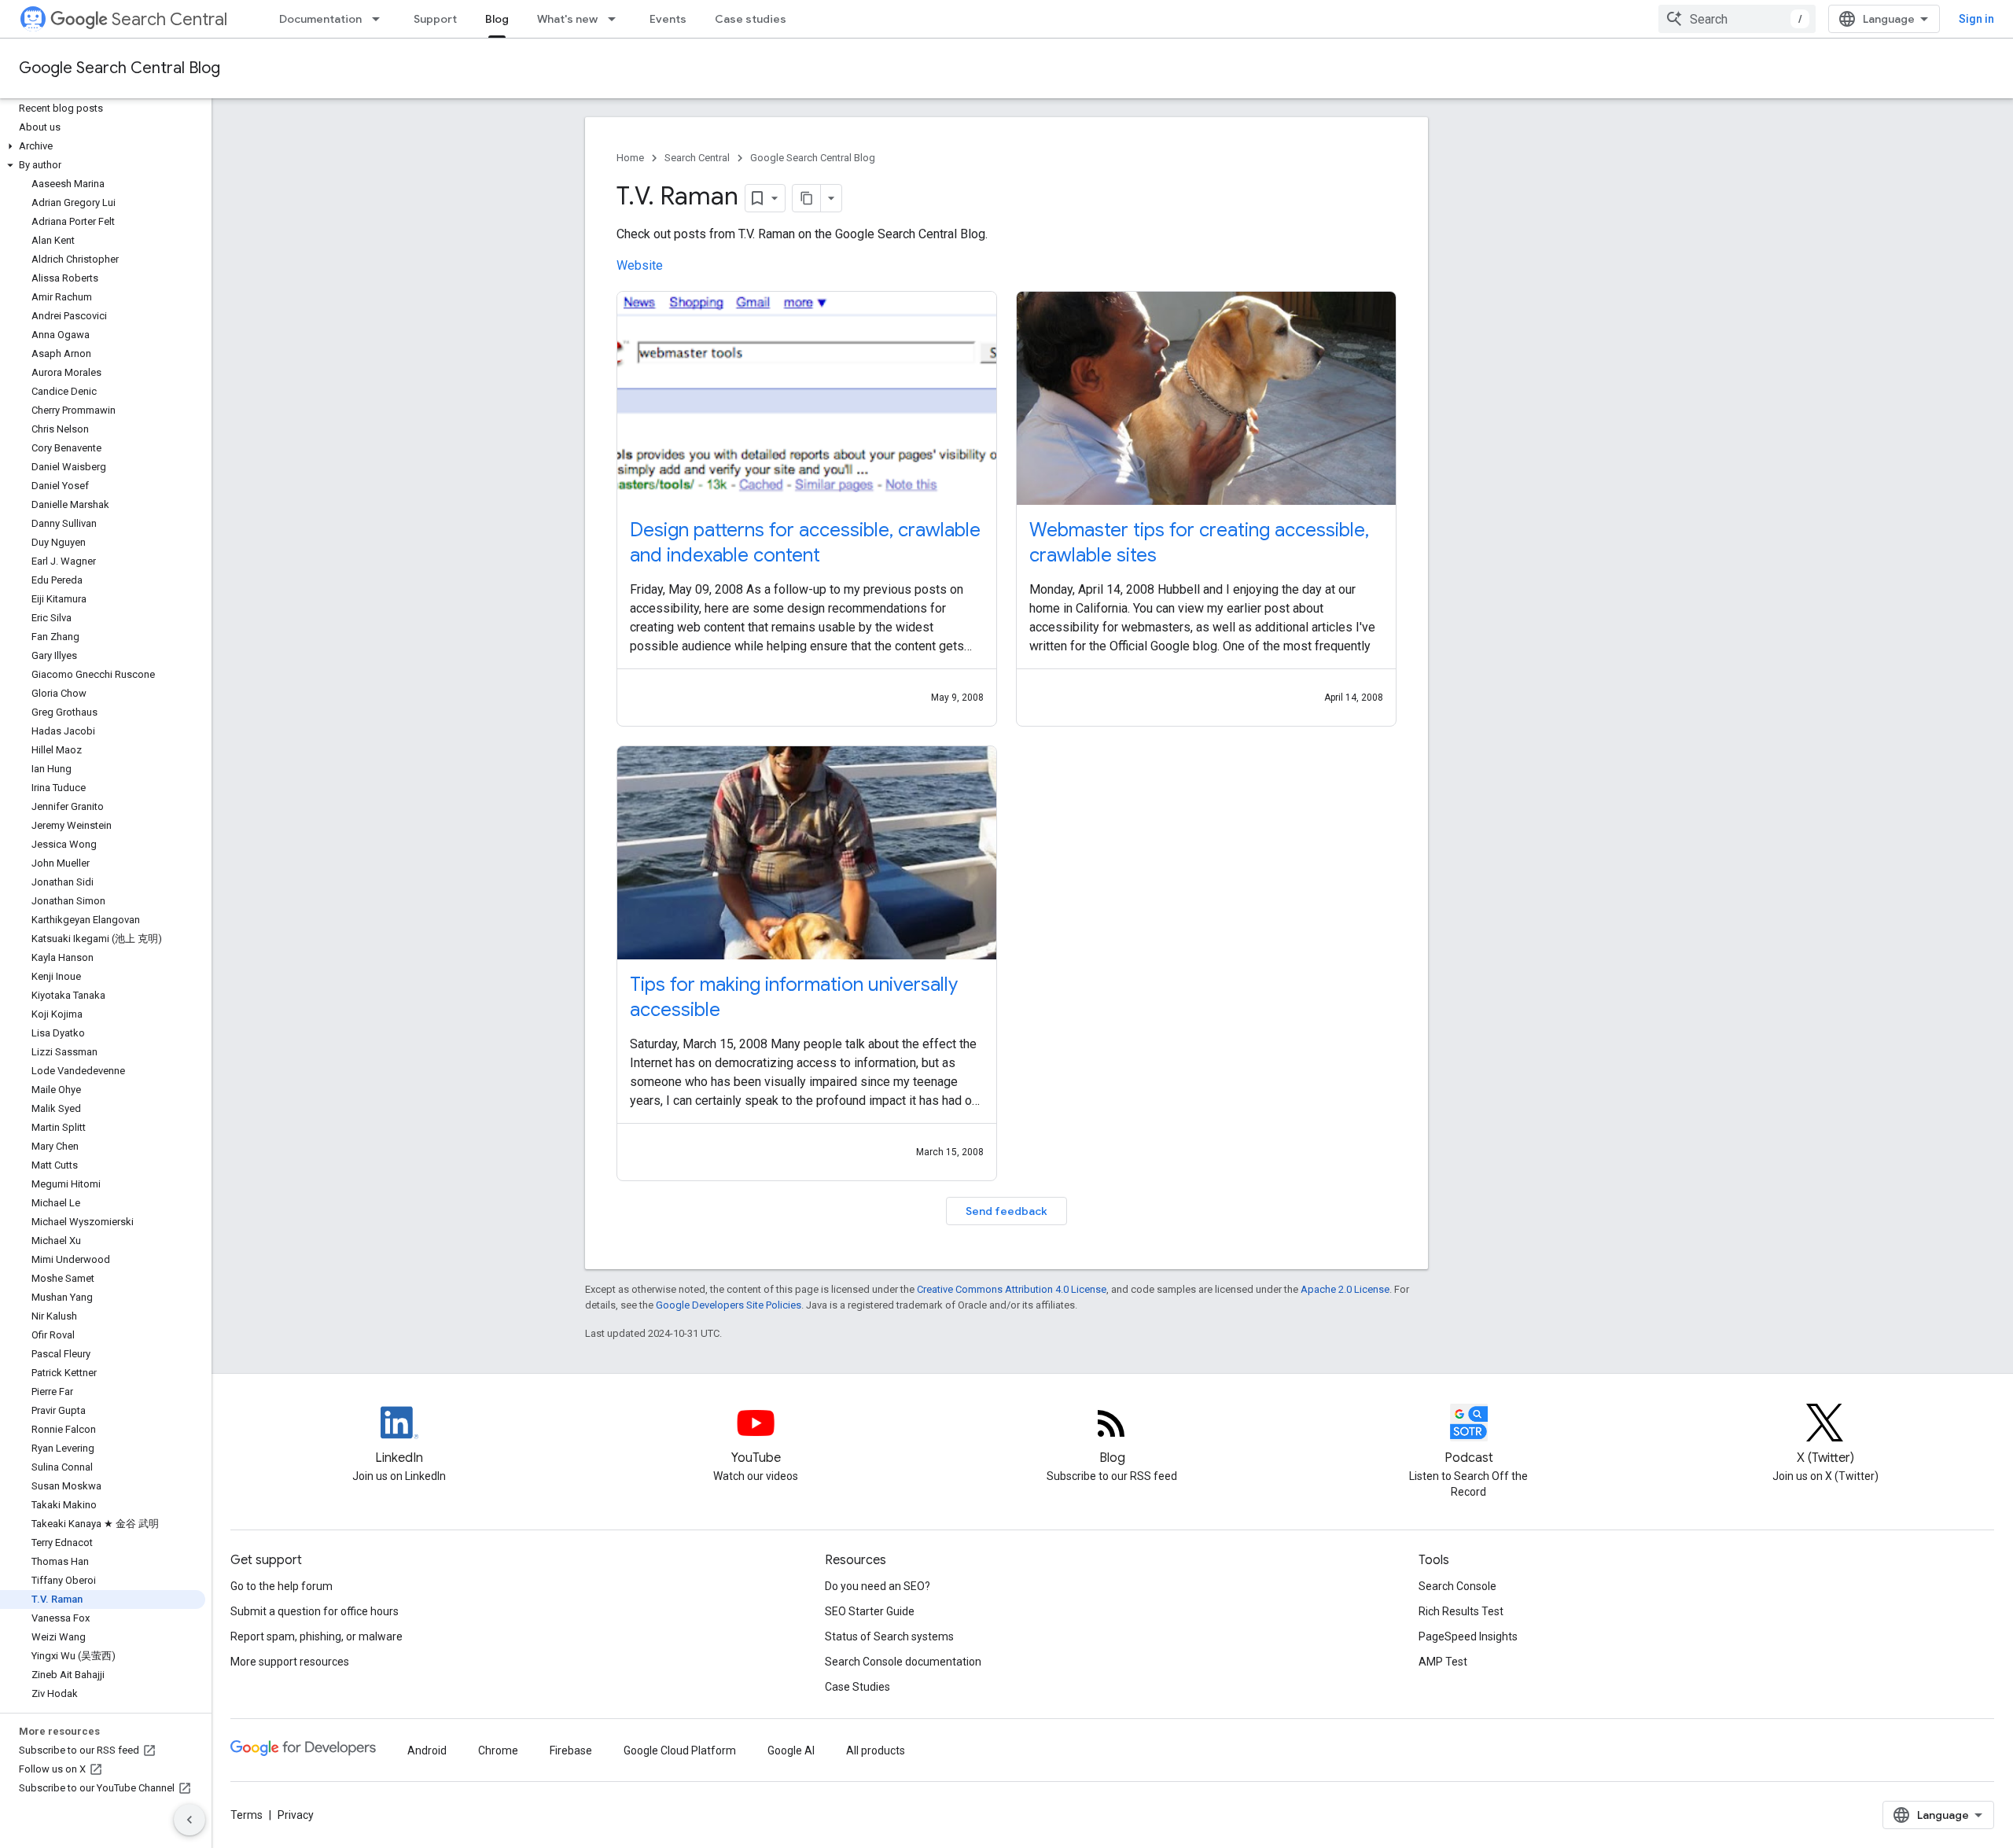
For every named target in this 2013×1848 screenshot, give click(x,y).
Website (640, 265)
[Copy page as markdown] (807, 198)
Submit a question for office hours (315, 1611)
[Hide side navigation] (190, 1820)
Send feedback (1006, 1211)
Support (435, 19)
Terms (247, 1815)
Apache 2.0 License (1345, 1289)
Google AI (791, 1750)
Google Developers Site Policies (729, 1305)
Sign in (1976, 19)
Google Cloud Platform (680, 1750)
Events (668, 19)
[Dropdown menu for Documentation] (381, 19)
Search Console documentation (903, 1662)
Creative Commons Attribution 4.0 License (1012, 1289)
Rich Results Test (1461, 1611)
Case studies (751, 19)
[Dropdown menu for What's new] (616, 19)
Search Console (1457, 1586)
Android (427, 1750)
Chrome (498, 1750)
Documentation (320, 19)
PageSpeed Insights (1468, 1636)
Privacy (296, 1815)
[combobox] (1737, 19)
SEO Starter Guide (870, 1611)
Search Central (169, 19)
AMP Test (1443, 1662)
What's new (567, 19)
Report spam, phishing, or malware (316, 1636)
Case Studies (857, 1687)
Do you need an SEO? (878, 1586)
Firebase (571, 1750)
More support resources (290, 1662)
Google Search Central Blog (120, 68)
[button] (103, 146)
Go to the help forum (282, 1586)
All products (876, 1750)
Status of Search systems (889, 1636)
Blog (497, 19)
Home (630, 158)
